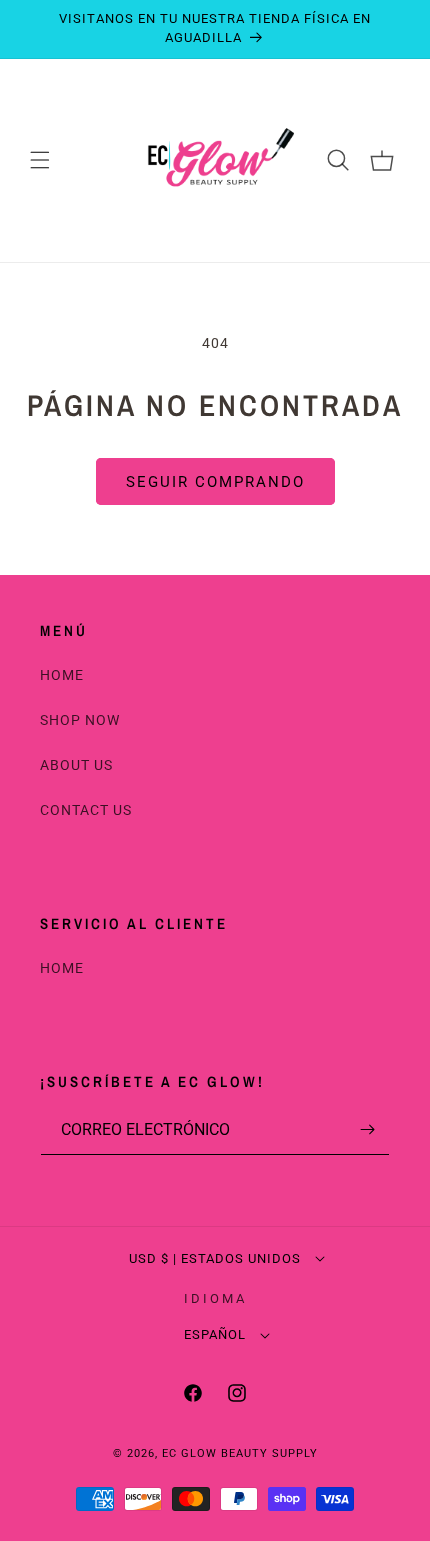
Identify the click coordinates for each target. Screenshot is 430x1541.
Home (62, 675)
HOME (62, 968)
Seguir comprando (215, 482)
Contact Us (86, 810)
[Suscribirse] (367, 1129)
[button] (40, 160)
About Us (76, 765)
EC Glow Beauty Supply (240, 1453)
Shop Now (80, 720)
